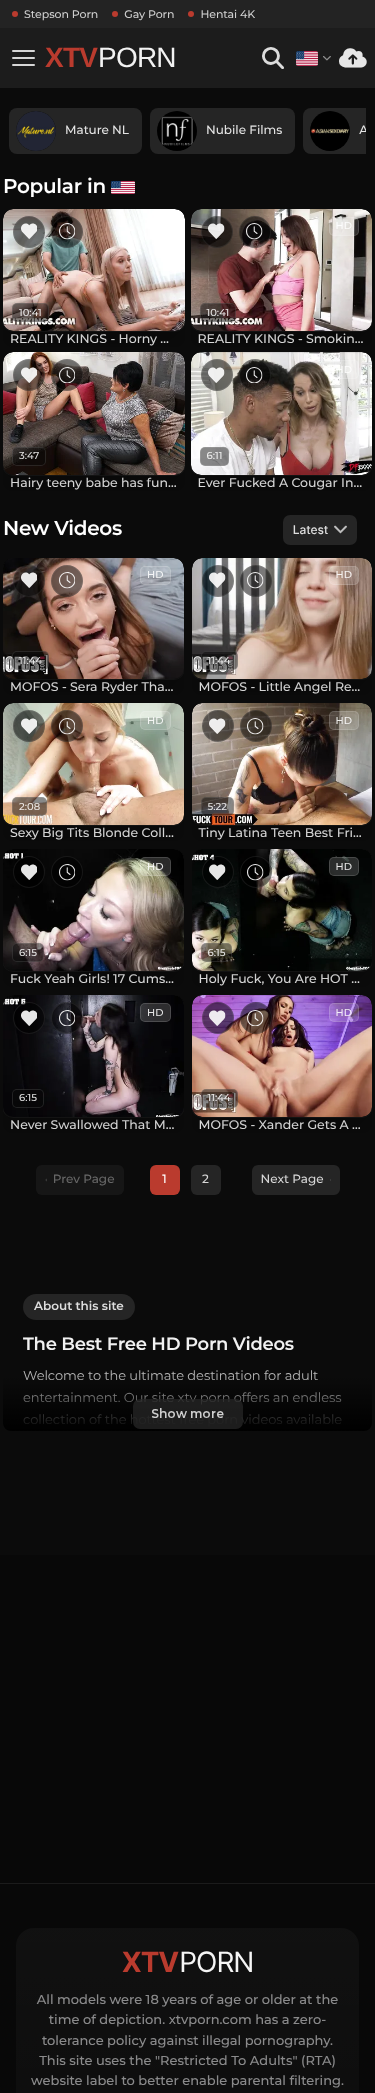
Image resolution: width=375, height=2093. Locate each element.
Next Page (292, 1179)
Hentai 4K (227, 14)
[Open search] (272, 58)
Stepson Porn (61, 14)
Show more (187, 1413)
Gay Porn (149, 14)
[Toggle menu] (23, 58)
